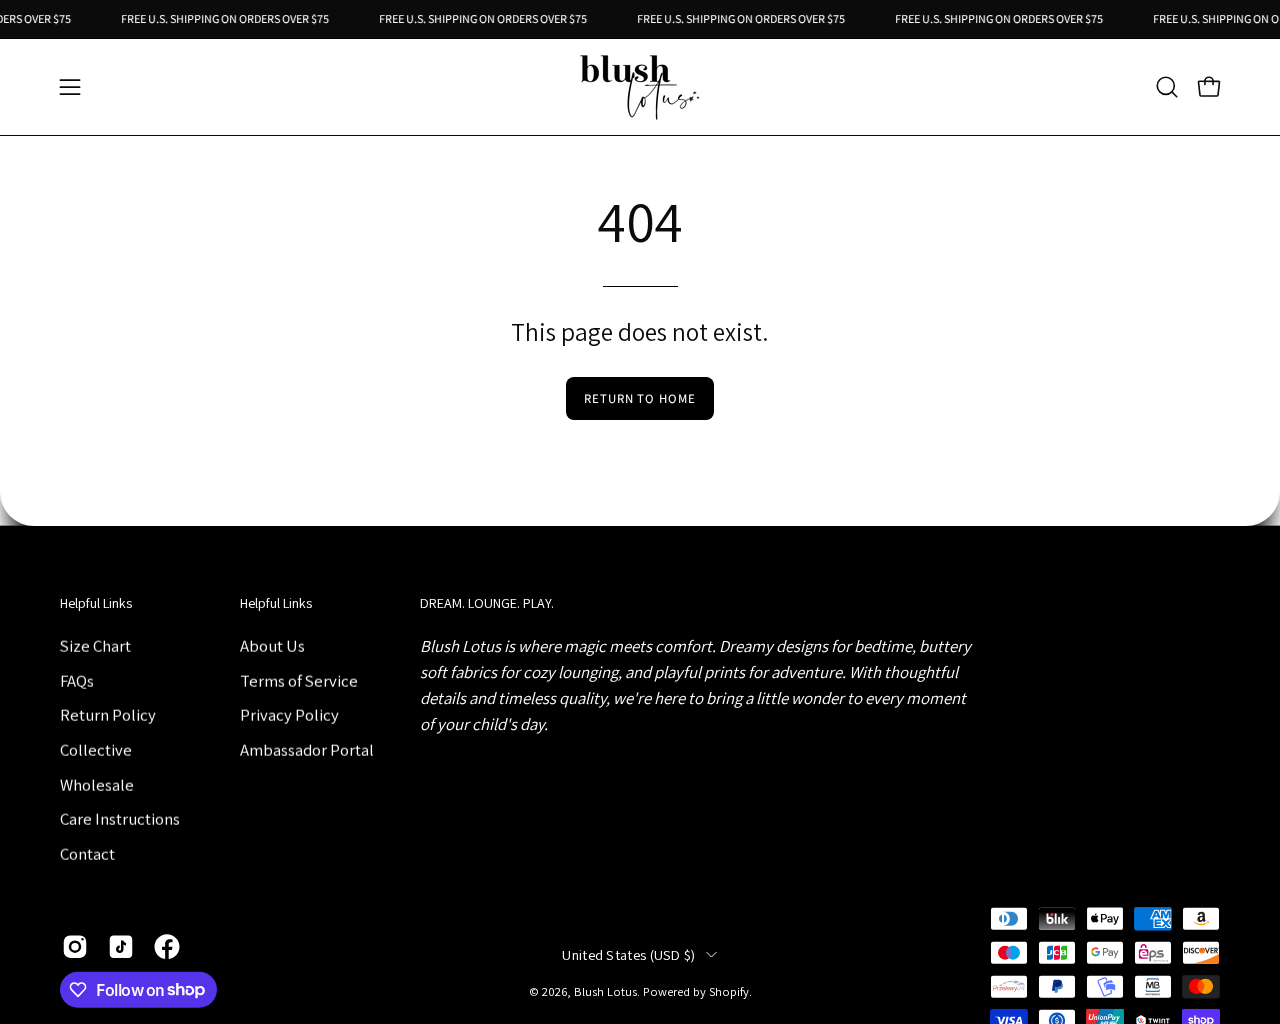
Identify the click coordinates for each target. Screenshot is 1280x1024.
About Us (272, 645)
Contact (87, 853)
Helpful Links (96, 603)
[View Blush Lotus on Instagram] (75, 946)
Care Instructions (120, 818)
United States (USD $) (628, 954)
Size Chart (95, 645)
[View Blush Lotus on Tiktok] (121, 946)
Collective (96, 749)
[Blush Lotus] (640, 87)
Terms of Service (299, 680)
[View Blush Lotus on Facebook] (167, 946)
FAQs (77, 680)
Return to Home (640, 398)
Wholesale (97, 784)
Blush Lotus (605, 991)
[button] (1167, 87)
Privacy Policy (289, 715)
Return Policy (108, 715)
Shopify (729, 991)
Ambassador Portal (307, 749)
